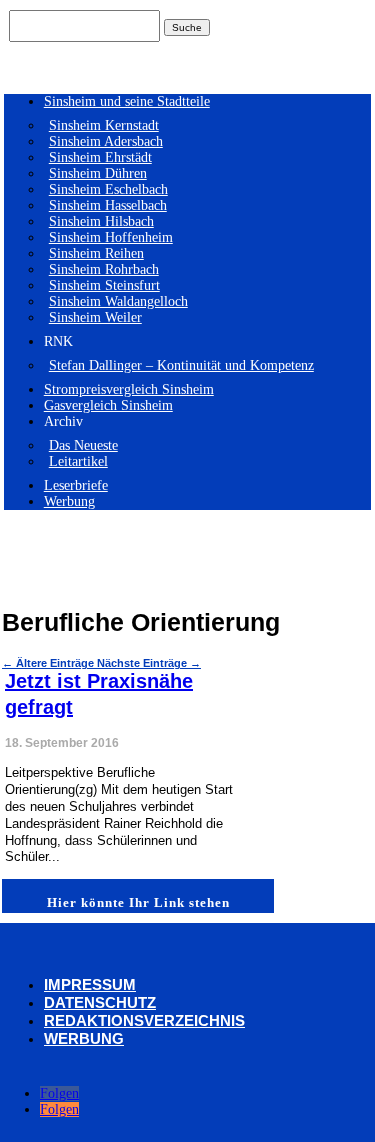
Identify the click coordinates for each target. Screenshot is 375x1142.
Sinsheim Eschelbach (108, 189)
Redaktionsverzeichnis (144, 1020)
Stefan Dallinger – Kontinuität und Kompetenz (181, 365)
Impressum (90, 984)
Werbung (69, 501)
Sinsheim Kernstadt (104, 125)
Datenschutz (100, 1002)
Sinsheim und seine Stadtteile (127, 101)
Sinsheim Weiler (95, 317)
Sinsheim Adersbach (106, 141)
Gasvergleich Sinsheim (108, 405)
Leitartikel (78, 461)
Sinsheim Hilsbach (101, 221)
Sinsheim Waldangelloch (118, 301)
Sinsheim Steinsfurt (104, 285)
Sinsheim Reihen (96, 253)
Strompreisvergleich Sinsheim (129, 389)
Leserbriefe (76, 485)
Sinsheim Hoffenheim (111, 237)
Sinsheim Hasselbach (108, 205)
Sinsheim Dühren (98, 173)
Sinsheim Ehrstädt (100, 157)
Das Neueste (83, 445)
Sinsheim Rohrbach (104, 269)
